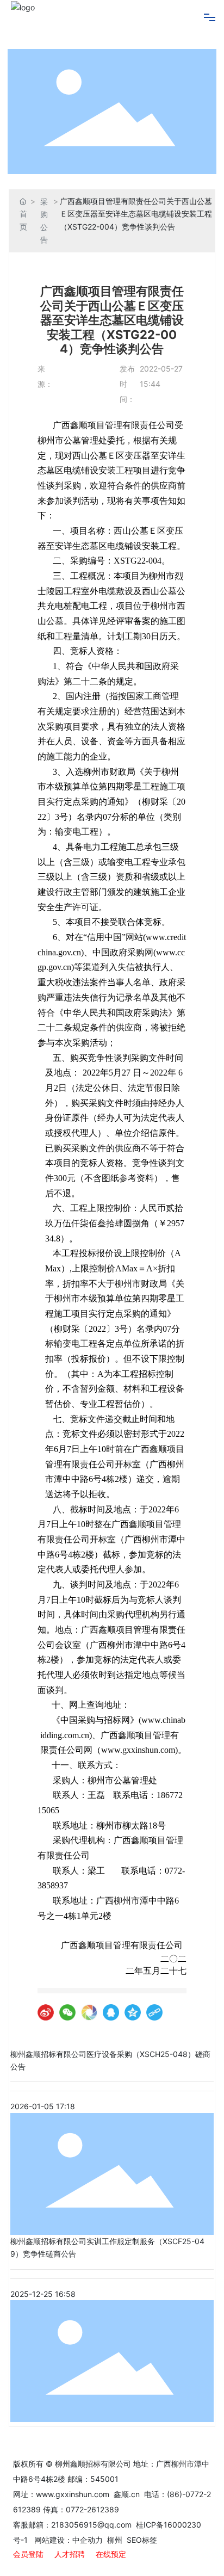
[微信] (67, 2012)
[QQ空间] (133, 2012)
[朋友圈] (89, 2012)
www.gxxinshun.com (74, 2494)
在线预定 (111, 2554)
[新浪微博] (46, 2012)
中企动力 (88, 2540)
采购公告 (44, 221)
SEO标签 (142, 2540)
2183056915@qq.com (91, 2525)
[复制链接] (154, 2012)
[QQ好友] (111, 2012)
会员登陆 (28, 2554)
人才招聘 (70, 2554)
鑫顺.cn (127, 2494)
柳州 (114, 2540)
